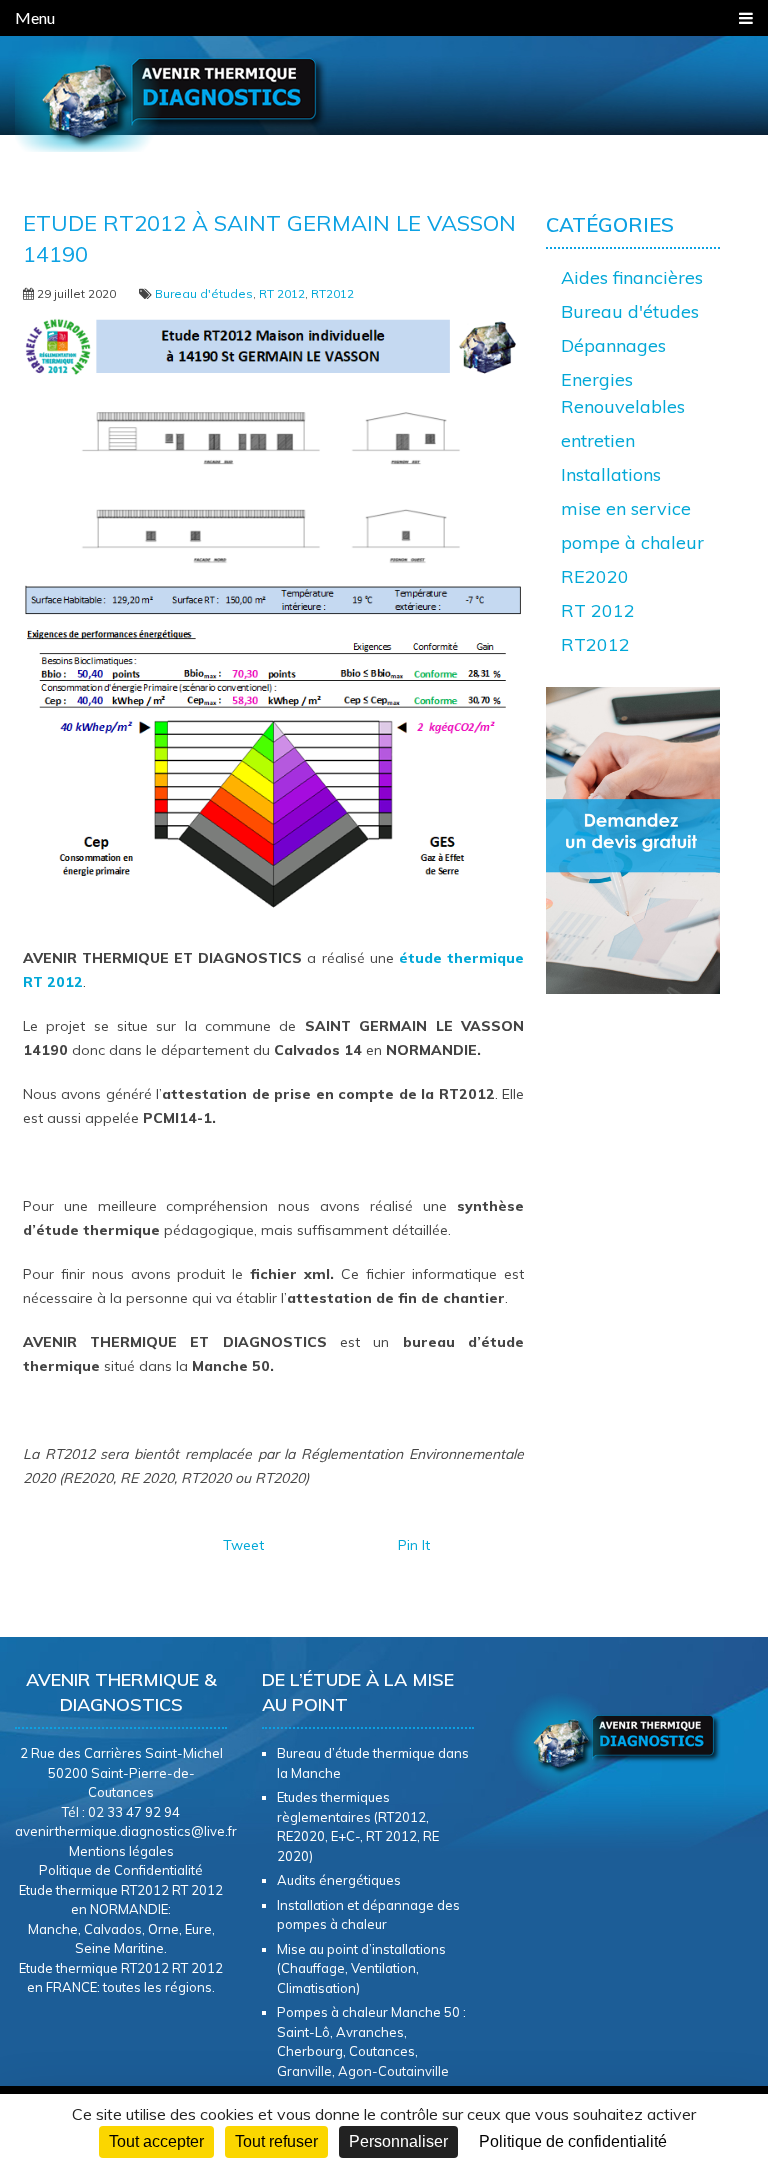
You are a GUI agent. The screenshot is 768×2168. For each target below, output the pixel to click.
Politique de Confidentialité (121, 1870)
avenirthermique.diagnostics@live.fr (126, 1831)
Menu (35, 17)
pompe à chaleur (632, 542)
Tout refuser (276, 2141)
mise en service (626, 508)
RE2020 (595, 576)
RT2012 (332, 293)
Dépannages (613, 345)
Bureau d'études (204, 293)
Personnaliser (398, 2141)
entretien (598, 440)
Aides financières (632, 277)
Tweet (243, 1545)
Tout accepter (156, 2141)
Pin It (414, 1545)
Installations (611, 474)
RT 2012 (282, 293)
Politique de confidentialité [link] (573, 2141)
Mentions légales (121, 1851)
